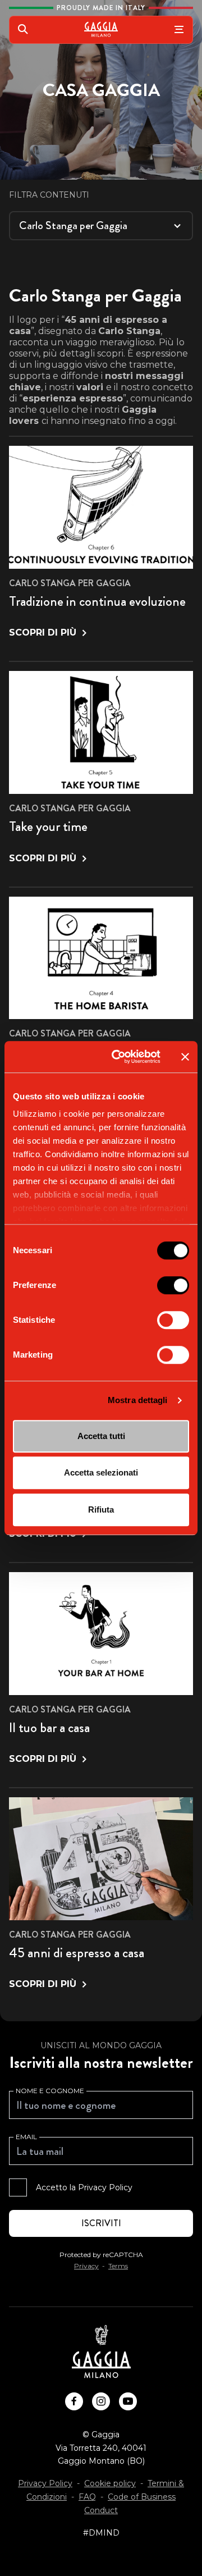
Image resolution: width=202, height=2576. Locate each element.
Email (26, 2137)
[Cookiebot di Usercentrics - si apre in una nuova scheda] (118, 1057)
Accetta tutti (101, 1436)
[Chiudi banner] (185, 1057)
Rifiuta (101, 1509)
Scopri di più (43, 632)
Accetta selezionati (101, 1472)
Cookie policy (110, 2483)
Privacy (86, 2266)
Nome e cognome (50, 2091)
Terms (118, 2266)
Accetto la (84, 2187)
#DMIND (101, 2533)
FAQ (87, 2497)
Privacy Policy (105, 2187)
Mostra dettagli (138, 1400)
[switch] (173, 1285)
